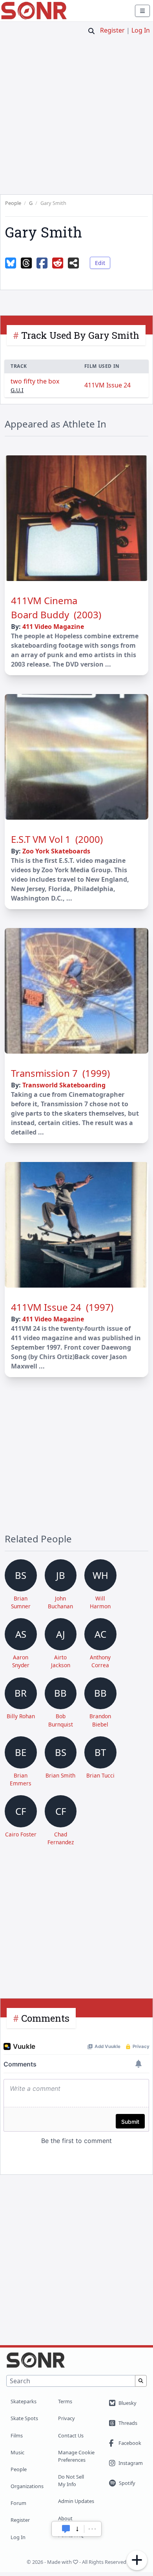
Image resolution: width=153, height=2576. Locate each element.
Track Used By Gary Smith (80, 335)
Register (112, 30)
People (19, 2469)
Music (17, 2452)
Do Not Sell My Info (71, 2480)
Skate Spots (24, 2418)
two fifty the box (35, 381)
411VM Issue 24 (107, 385)
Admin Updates (76, 2501)
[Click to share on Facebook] (42, 263)
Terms (65, 2401)
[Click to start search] (91, 31)
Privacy (66, 2418)
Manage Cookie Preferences (76, 2456)
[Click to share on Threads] (26, 263)
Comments (45, 2018)
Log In (141, 30)
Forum (18, 2503)
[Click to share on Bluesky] (11, 263)
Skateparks (24, 2401)
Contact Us (71, 2435)
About (65, 2518)
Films (17, 2435)
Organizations (27, 2486)
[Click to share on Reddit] (58, 263)
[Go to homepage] (34, 11)
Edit (100, 263)
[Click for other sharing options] (73, 263)
